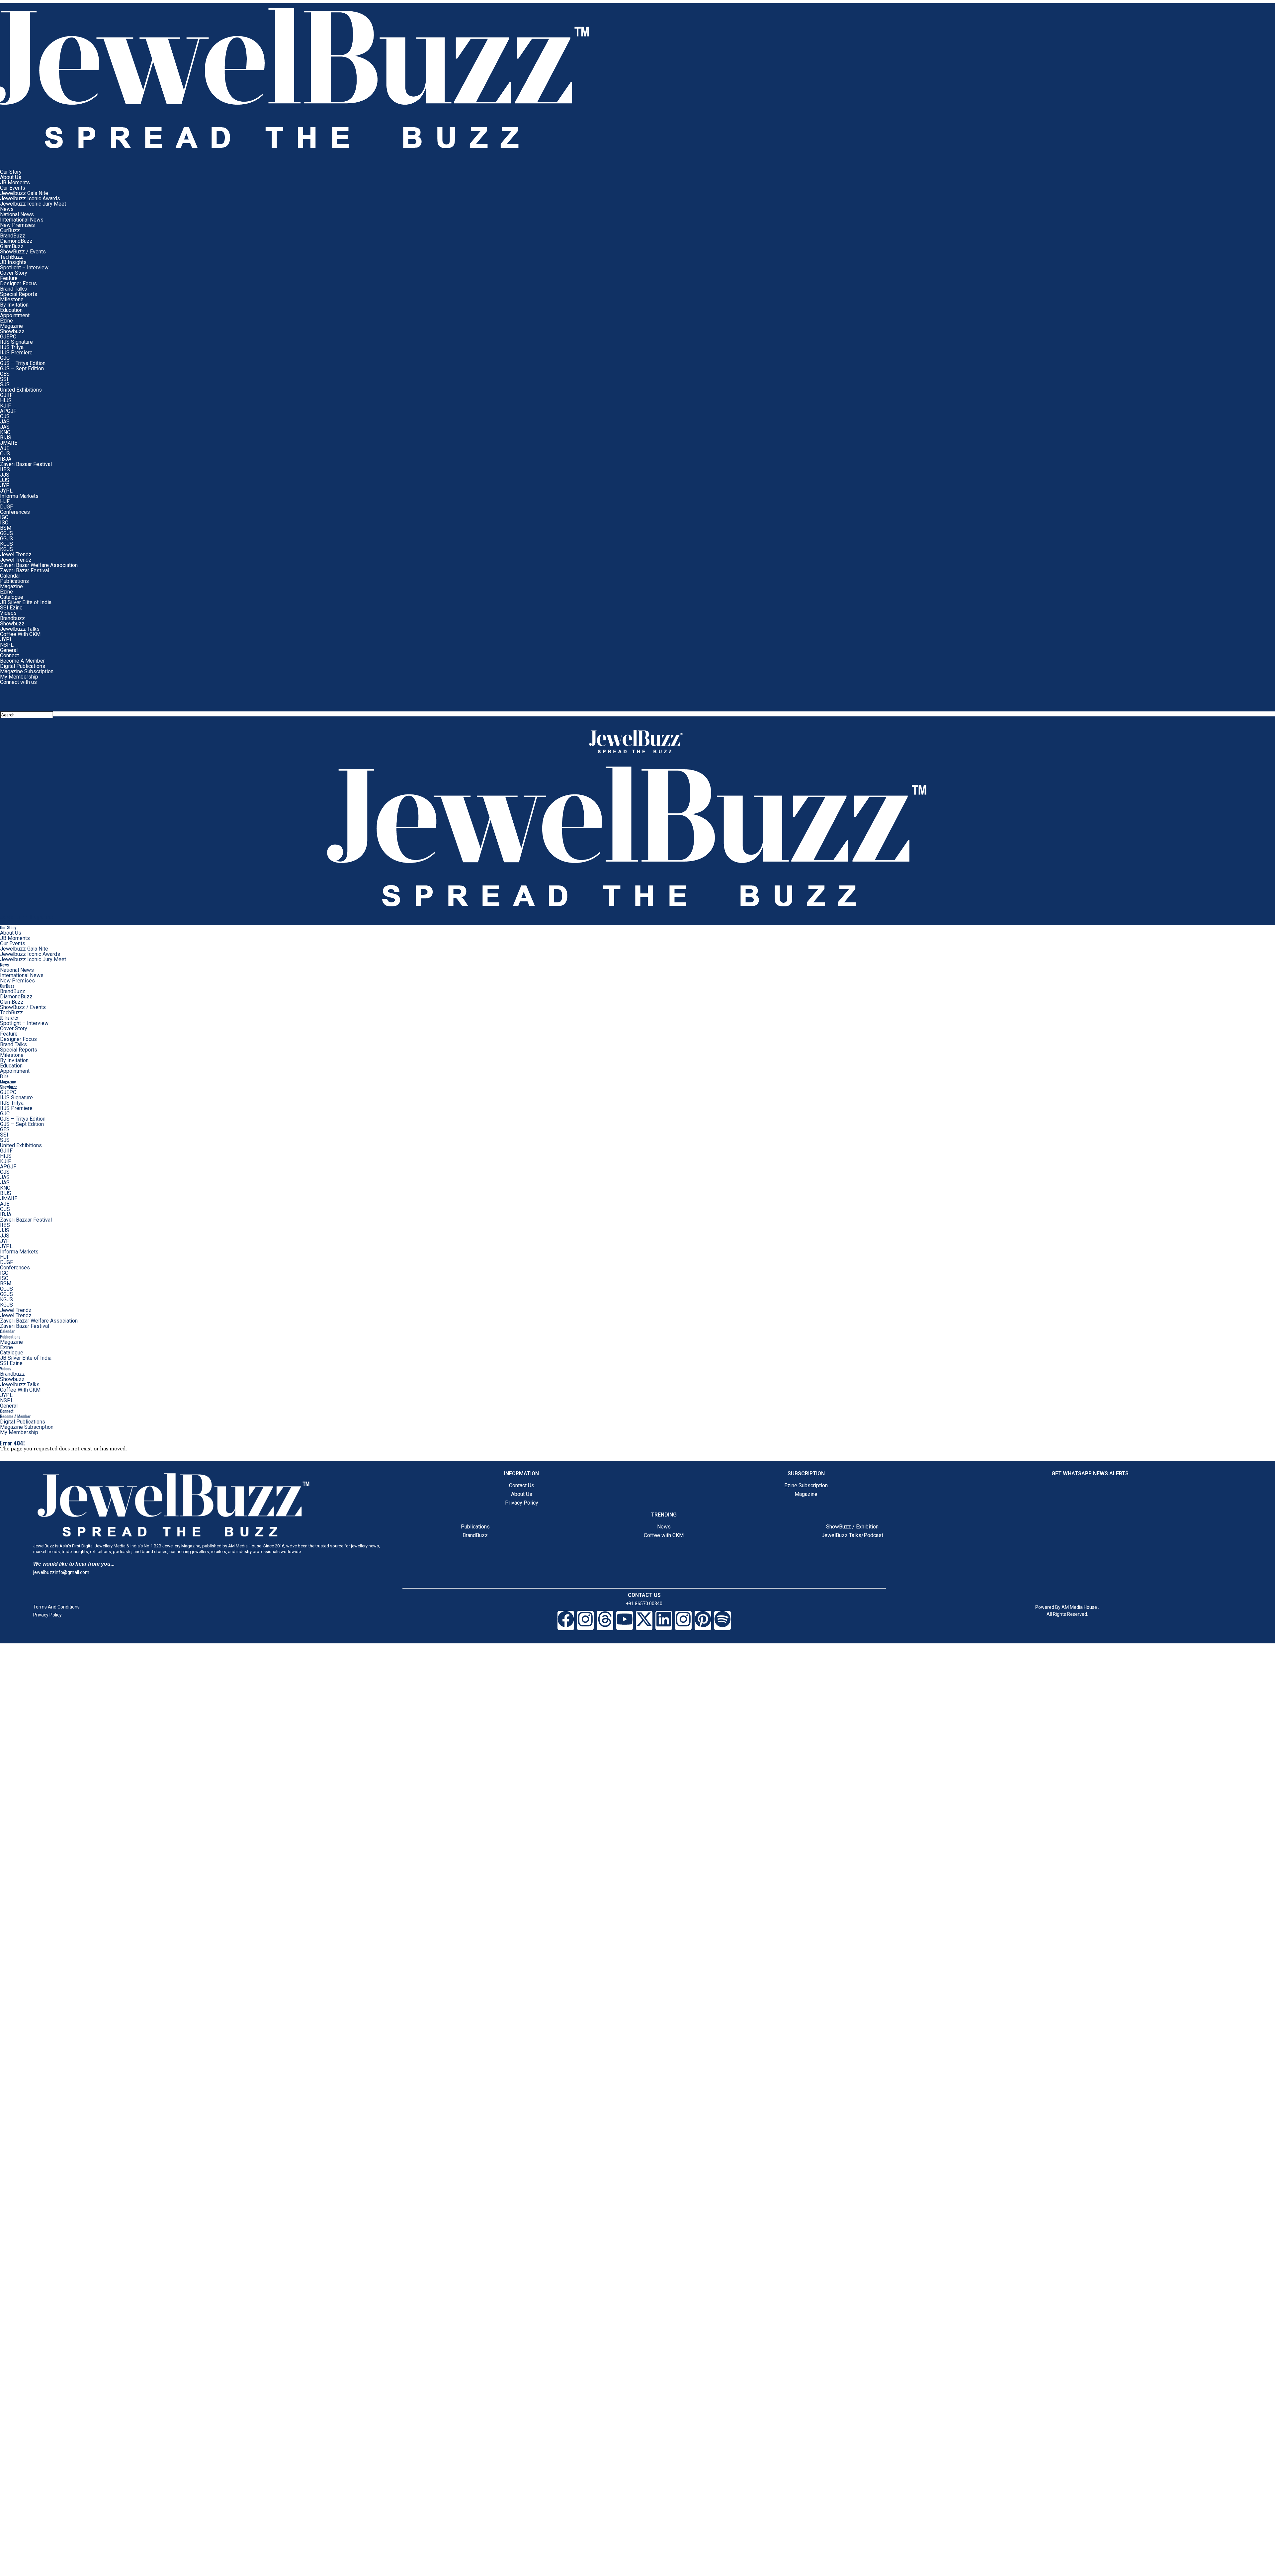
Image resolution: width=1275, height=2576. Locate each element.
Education (11, 310)
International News (22, 220)
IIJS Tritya (12, 347)
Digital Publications (23, 666)
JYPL (6, 491)
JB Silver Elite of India (26, 602)
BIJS (6, 438)
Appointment (15, 315)
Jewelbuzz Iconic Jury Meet (33, 204)
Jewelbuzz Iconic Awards (30, 198)
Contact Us (522, 1485)
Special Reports (19, 294)
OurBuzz (10, 230)
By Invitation (14, 305)
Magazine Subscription (27, 671)
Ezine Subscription (806, 1485)
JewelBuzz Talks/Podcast (852, 1535)
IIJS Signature (16, 342)
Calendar (10, 576)
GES (5, 374)
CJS (5, 416)
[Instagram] (585, 1620)
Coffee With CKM (20, 634)
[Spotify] (722, 1620)
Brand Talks (13, 289)
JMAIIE (9, 443)
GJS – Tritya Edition (23, 363)
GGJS (6, 533)
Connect (9, 655)
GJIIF (6, 395)
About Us (11, 177)
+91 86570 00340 (644, 1604)
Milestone (12, 299)
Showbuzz (12, 331)
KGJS (6, 544)
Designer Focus (18, 283)
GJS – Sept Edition (22, 368)
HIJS (6, 400)
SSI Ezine (11, 608)
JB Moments (15, 183)
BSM (6, 528)
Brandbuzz (12, 618)
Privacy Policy (522, 1503)
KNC (5, 432)
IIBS (5, 469)
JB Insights (13, 262)
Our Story (11, 172)
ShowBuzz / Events (23, 252)
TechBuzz (11, 257)
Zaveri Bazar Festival (25, 570)
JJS (5, 475)
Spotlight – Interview (24, 268)
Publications (14, 581)
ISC (4, 523)
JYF (4, 485)
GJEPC (8, 337)
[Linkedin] (664, 1620)
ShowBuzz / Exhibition (852, 1527)
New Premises (17, 225)
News (7, 209)
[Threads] (605, 1620)
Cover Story (14, 273)
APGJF (8, 411)
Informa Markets (19, 496)
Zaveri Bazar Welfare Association (39, 565)
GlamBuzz (12, 246)
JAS (5, 422)
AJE (5, 448)
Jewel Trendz (16, 554)
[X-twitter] (644, 1620)
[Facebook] (566, 1620)
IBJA (6, 459)
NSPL (7, 645)
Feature (9, 278)
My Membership (19, 677)
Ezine (6, 321)
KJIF (5, 406)
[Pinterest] (703, 1620)
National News (17, 214)
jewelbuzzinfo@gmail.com (61, 1572)
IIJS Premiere (16, 353)
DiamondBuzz (16, 241)
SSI (4, 379)
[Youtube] (625, 1620)
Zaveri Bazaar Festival (26, 464)
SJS (5, 384)
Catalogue (12, 597)
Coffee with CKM (664, 1535)
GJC (5, 358)
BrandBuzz (13, 236)
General (9, 650)
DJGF (6, 507)
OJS (5, 454)
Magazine (11, 326)
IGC (4, 517)
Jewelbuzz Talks (20, 629)
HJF (5, 501)
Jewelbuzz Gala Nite (24, 193)
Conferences (15, 512)
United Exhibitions (21, 390)
